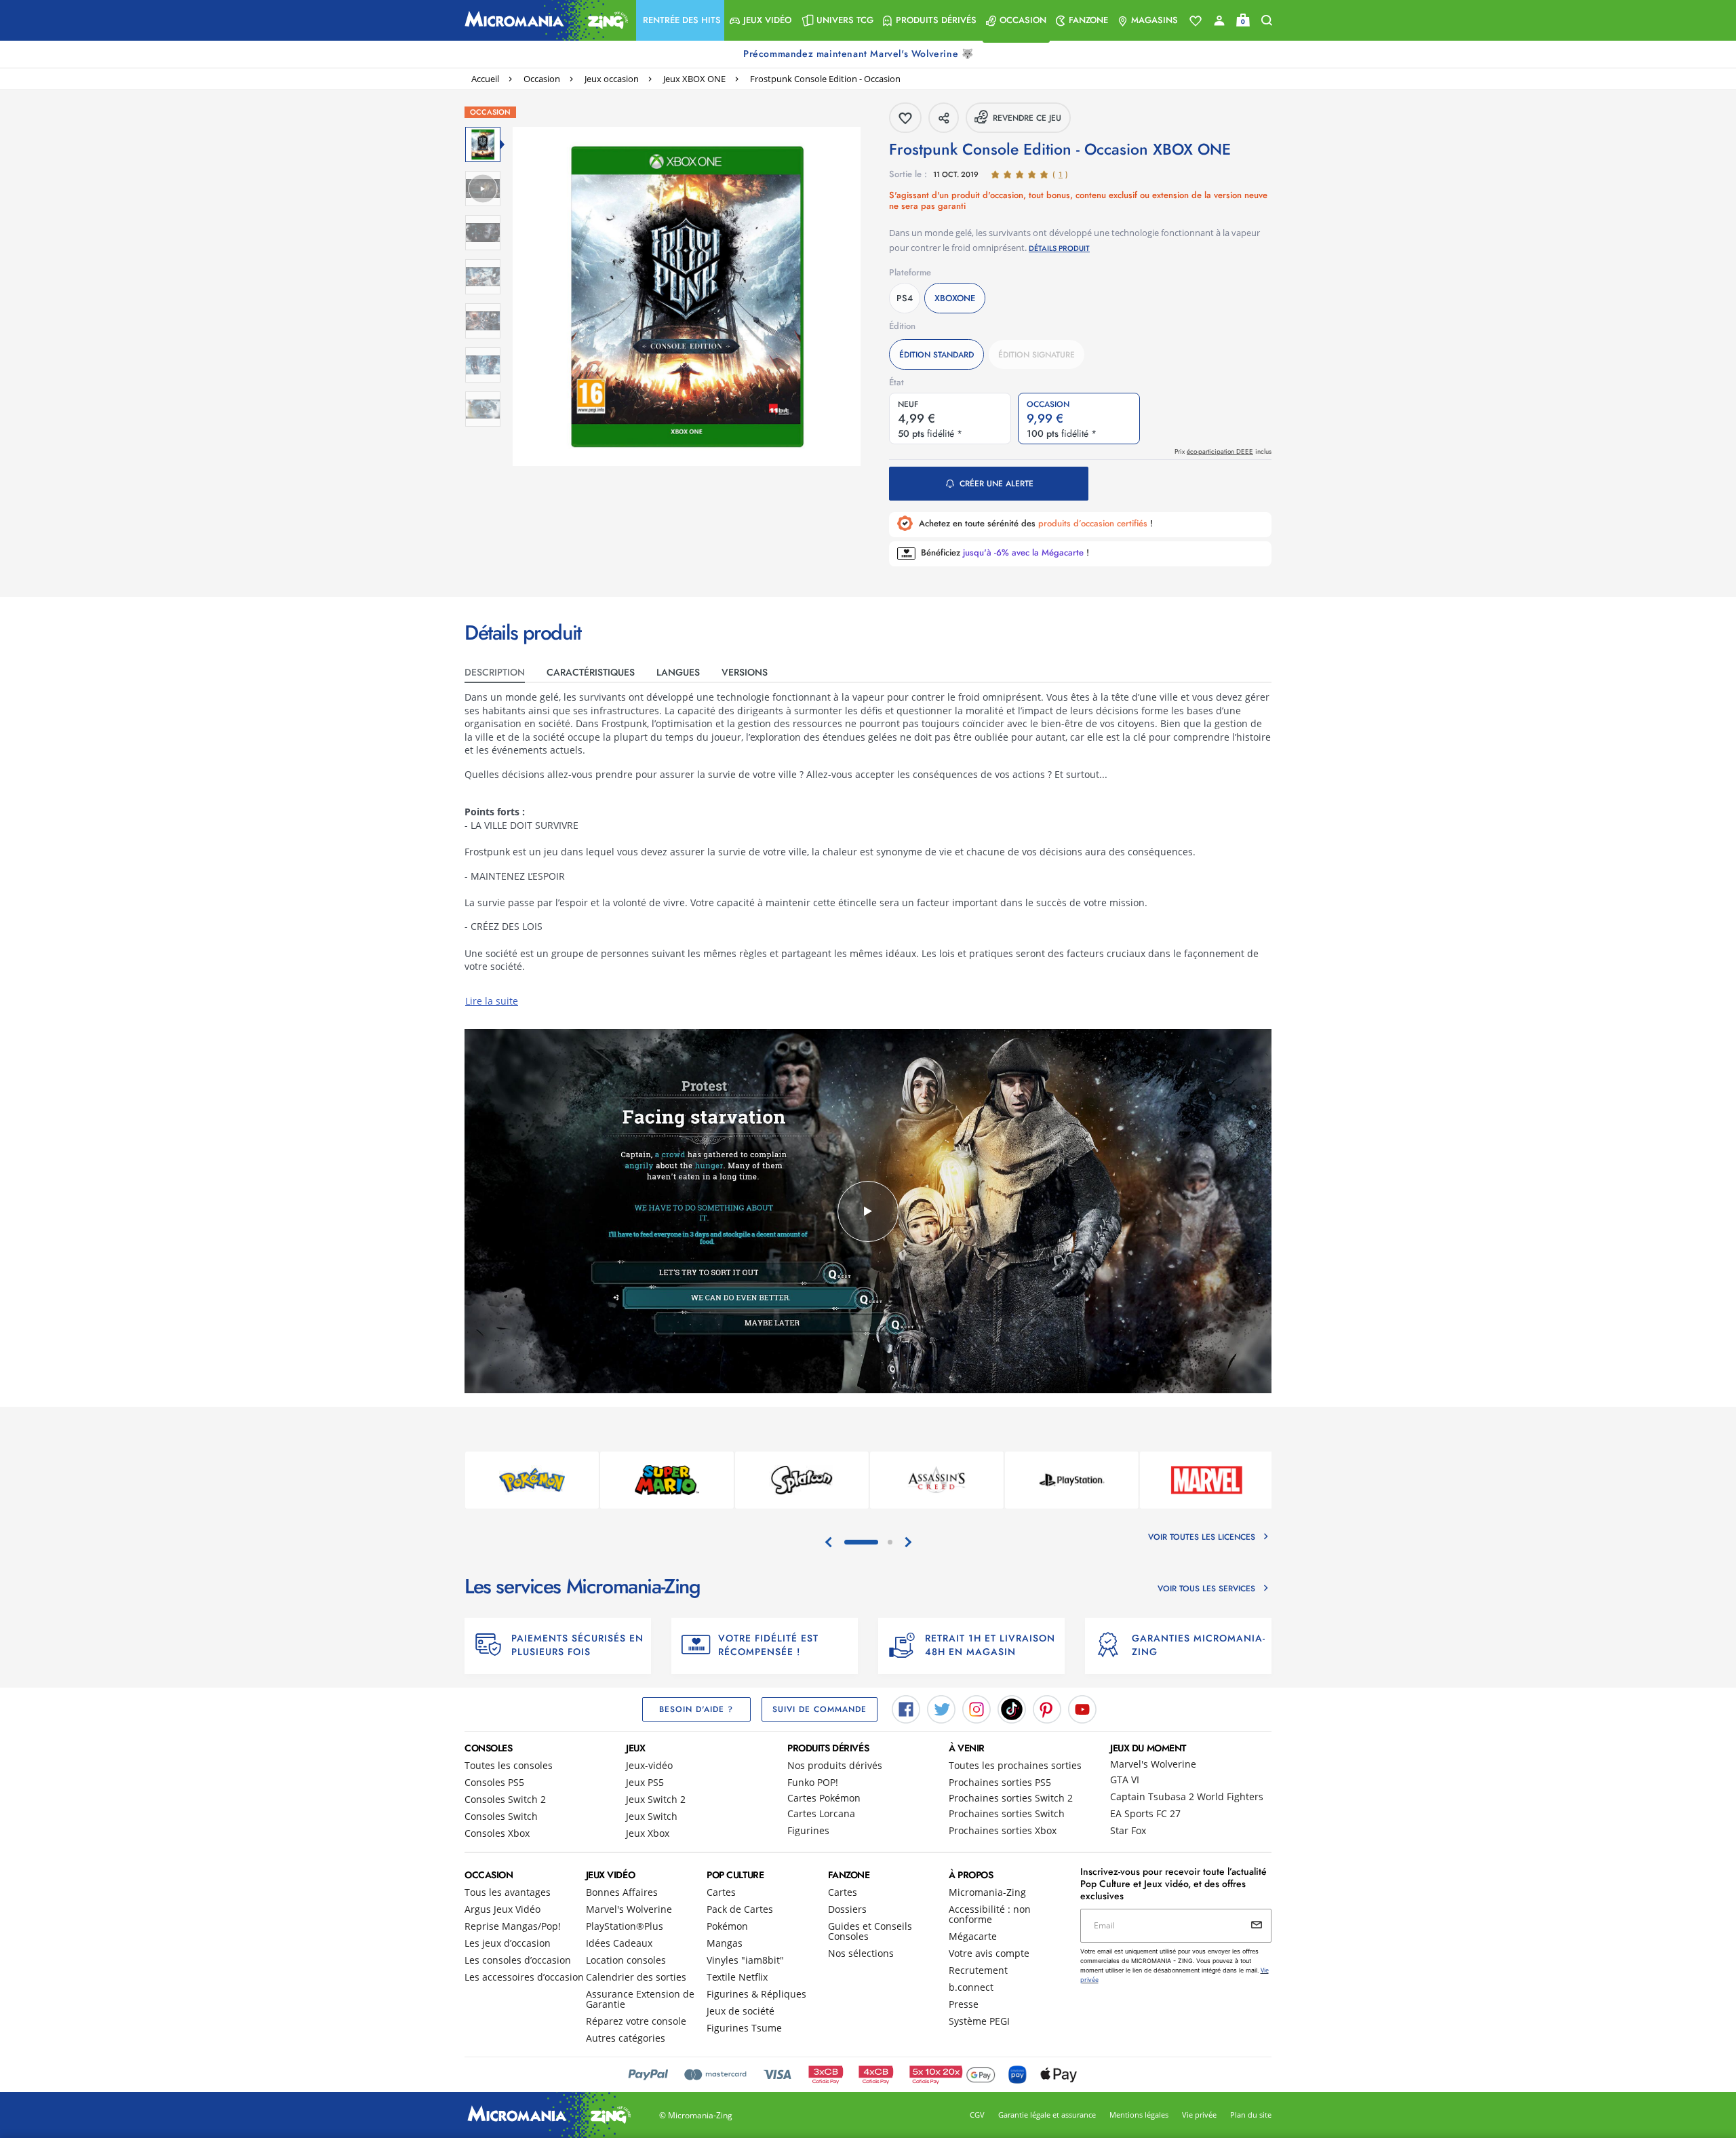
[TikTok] (1012, 1708)
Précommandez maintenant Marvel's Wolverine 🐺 (860, 54)
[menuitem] (680, 20)
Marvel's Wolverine (1153, 1764)
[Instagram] (976, 1708)
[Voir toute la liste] (1196, 21)
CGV (977, 2115)
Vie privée (1199, 2115)
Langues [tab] (678, 672)
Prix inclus (1223, 451)
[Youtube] (1082, 1708)
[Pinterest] (1047, 1708)
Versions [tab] (745, 672)
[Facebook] (906, 1708)
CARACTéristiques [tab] (591, 672)
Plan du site (1251, 2115)
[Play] (868, 1211)
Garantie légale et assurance (1047, 2115)
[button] (680, 20)
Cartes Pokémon (824, 1798)
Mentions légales (1139, 2115)
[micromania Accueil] (543, 20)
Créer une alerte (997, 484)
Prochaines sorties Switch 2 (1011, 1798)
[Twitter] (941, 1708)
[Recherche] (1267, 21)
